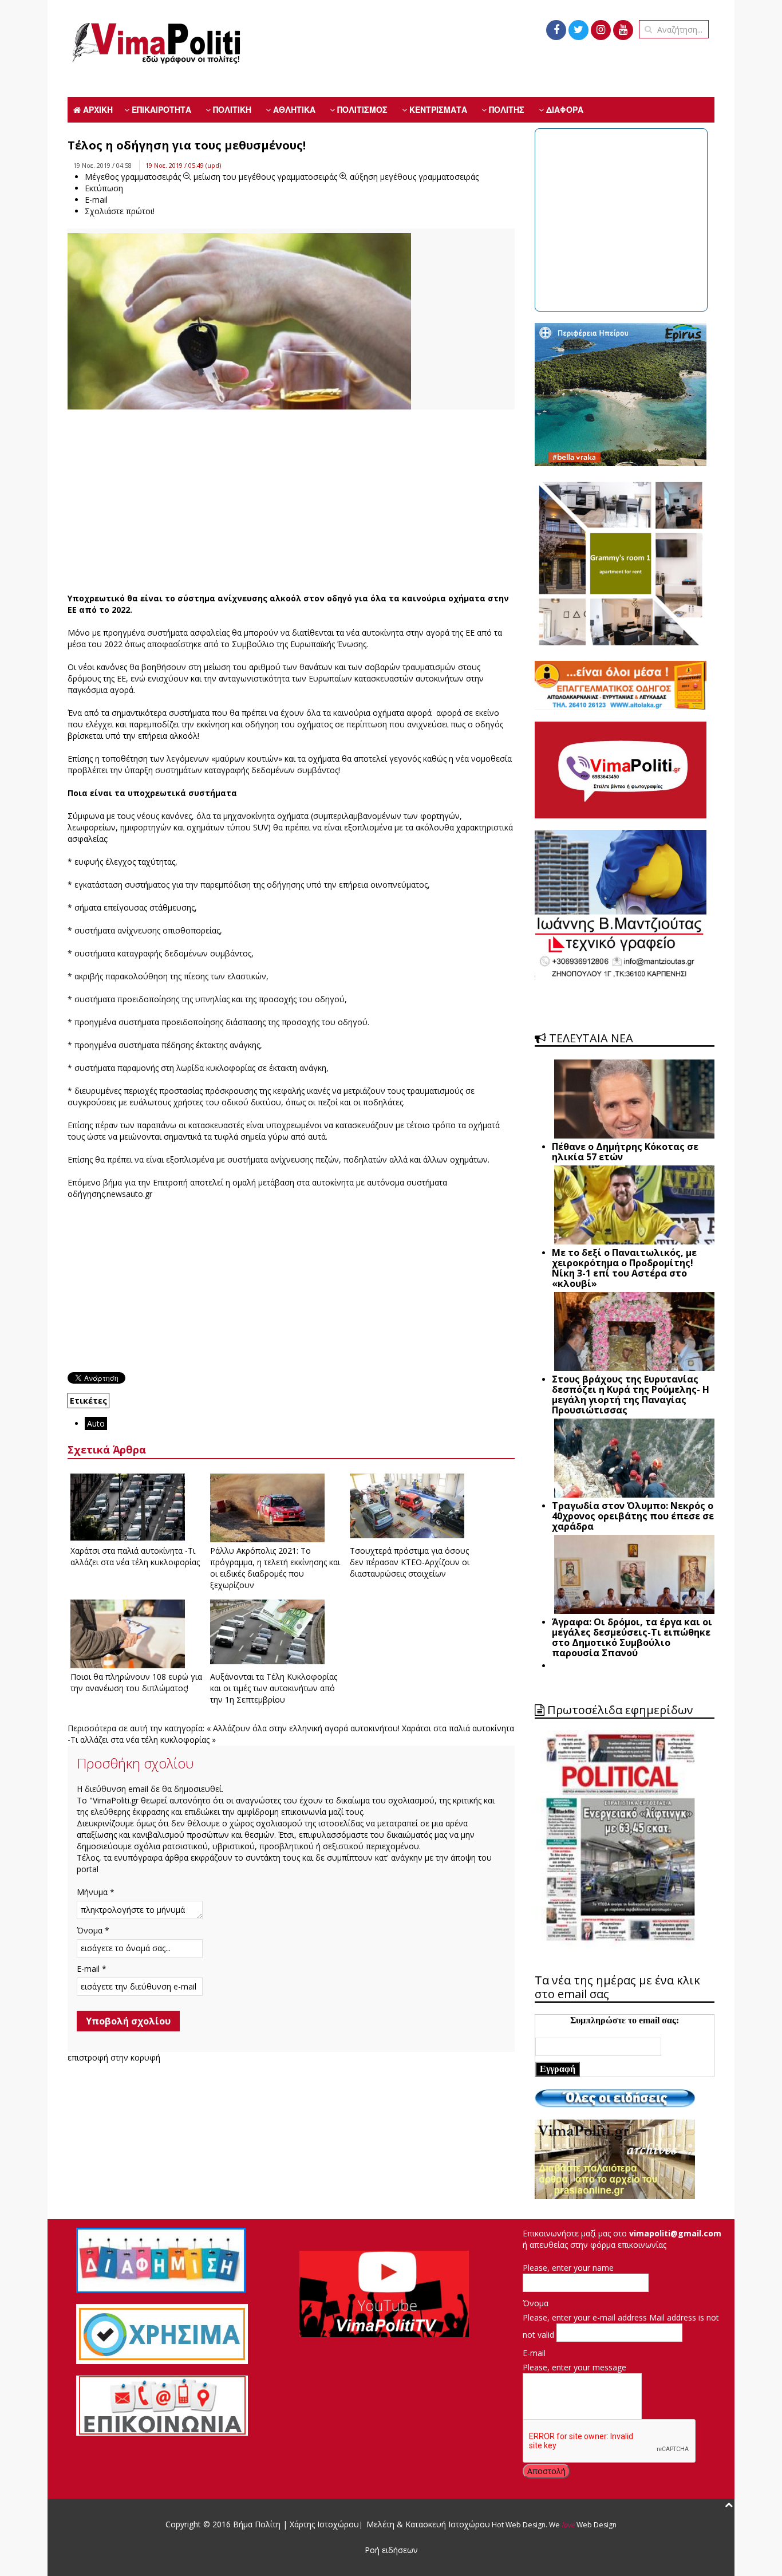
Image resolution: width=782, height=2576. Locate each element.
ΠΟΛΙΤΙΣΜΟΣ (361, 109)
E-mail (534, 2353)
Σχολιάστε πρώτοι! (120, 211)
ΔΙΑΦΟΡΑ (564, 109)
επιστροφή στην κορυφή (114, 2057)
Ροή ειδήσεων (391, 2550)
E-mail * (92, 1969)
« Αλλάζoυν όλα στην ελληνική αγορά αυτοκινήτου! (303, 1728)
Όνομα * (93, 1930)
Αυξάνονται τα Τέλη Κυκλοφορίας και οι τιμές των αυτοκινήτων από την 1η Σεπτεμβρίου (274, 1688)
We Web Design (583, 2525)
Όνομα (536, 2303)
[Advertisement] (291, 501)
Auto (96, 1423)
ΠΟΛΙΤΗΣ (505, 109)
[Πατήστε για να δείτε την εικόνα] (239, 335)
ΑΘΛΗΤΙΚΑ (293, 109)
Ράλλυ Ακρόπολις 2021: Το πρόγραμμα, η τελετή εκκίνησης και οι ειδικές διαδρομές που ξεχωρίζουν (275, 1568)
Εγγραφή (558, 2069)
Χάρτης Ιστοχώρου (323, 2524)
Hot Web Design (518, 2525)
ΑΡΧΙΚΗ (97, 109)
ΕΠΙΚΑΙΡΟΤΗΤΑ (160, 109)
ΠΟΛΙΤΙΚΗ (231, 109)
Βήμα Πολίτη (258, 2524)
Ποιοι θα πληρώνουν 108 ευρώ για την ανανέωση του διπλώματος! (136, 1682)
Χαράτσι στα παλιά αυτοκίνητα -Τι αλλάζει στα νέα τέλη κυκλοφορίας (135, 1556)
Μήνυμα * (96, 1892)
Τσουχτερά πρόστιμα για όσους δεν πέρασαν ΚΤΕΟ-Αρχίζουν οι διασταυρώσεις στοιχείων (410, 1562)
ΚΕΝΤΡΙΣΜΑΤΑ (437, 109)
